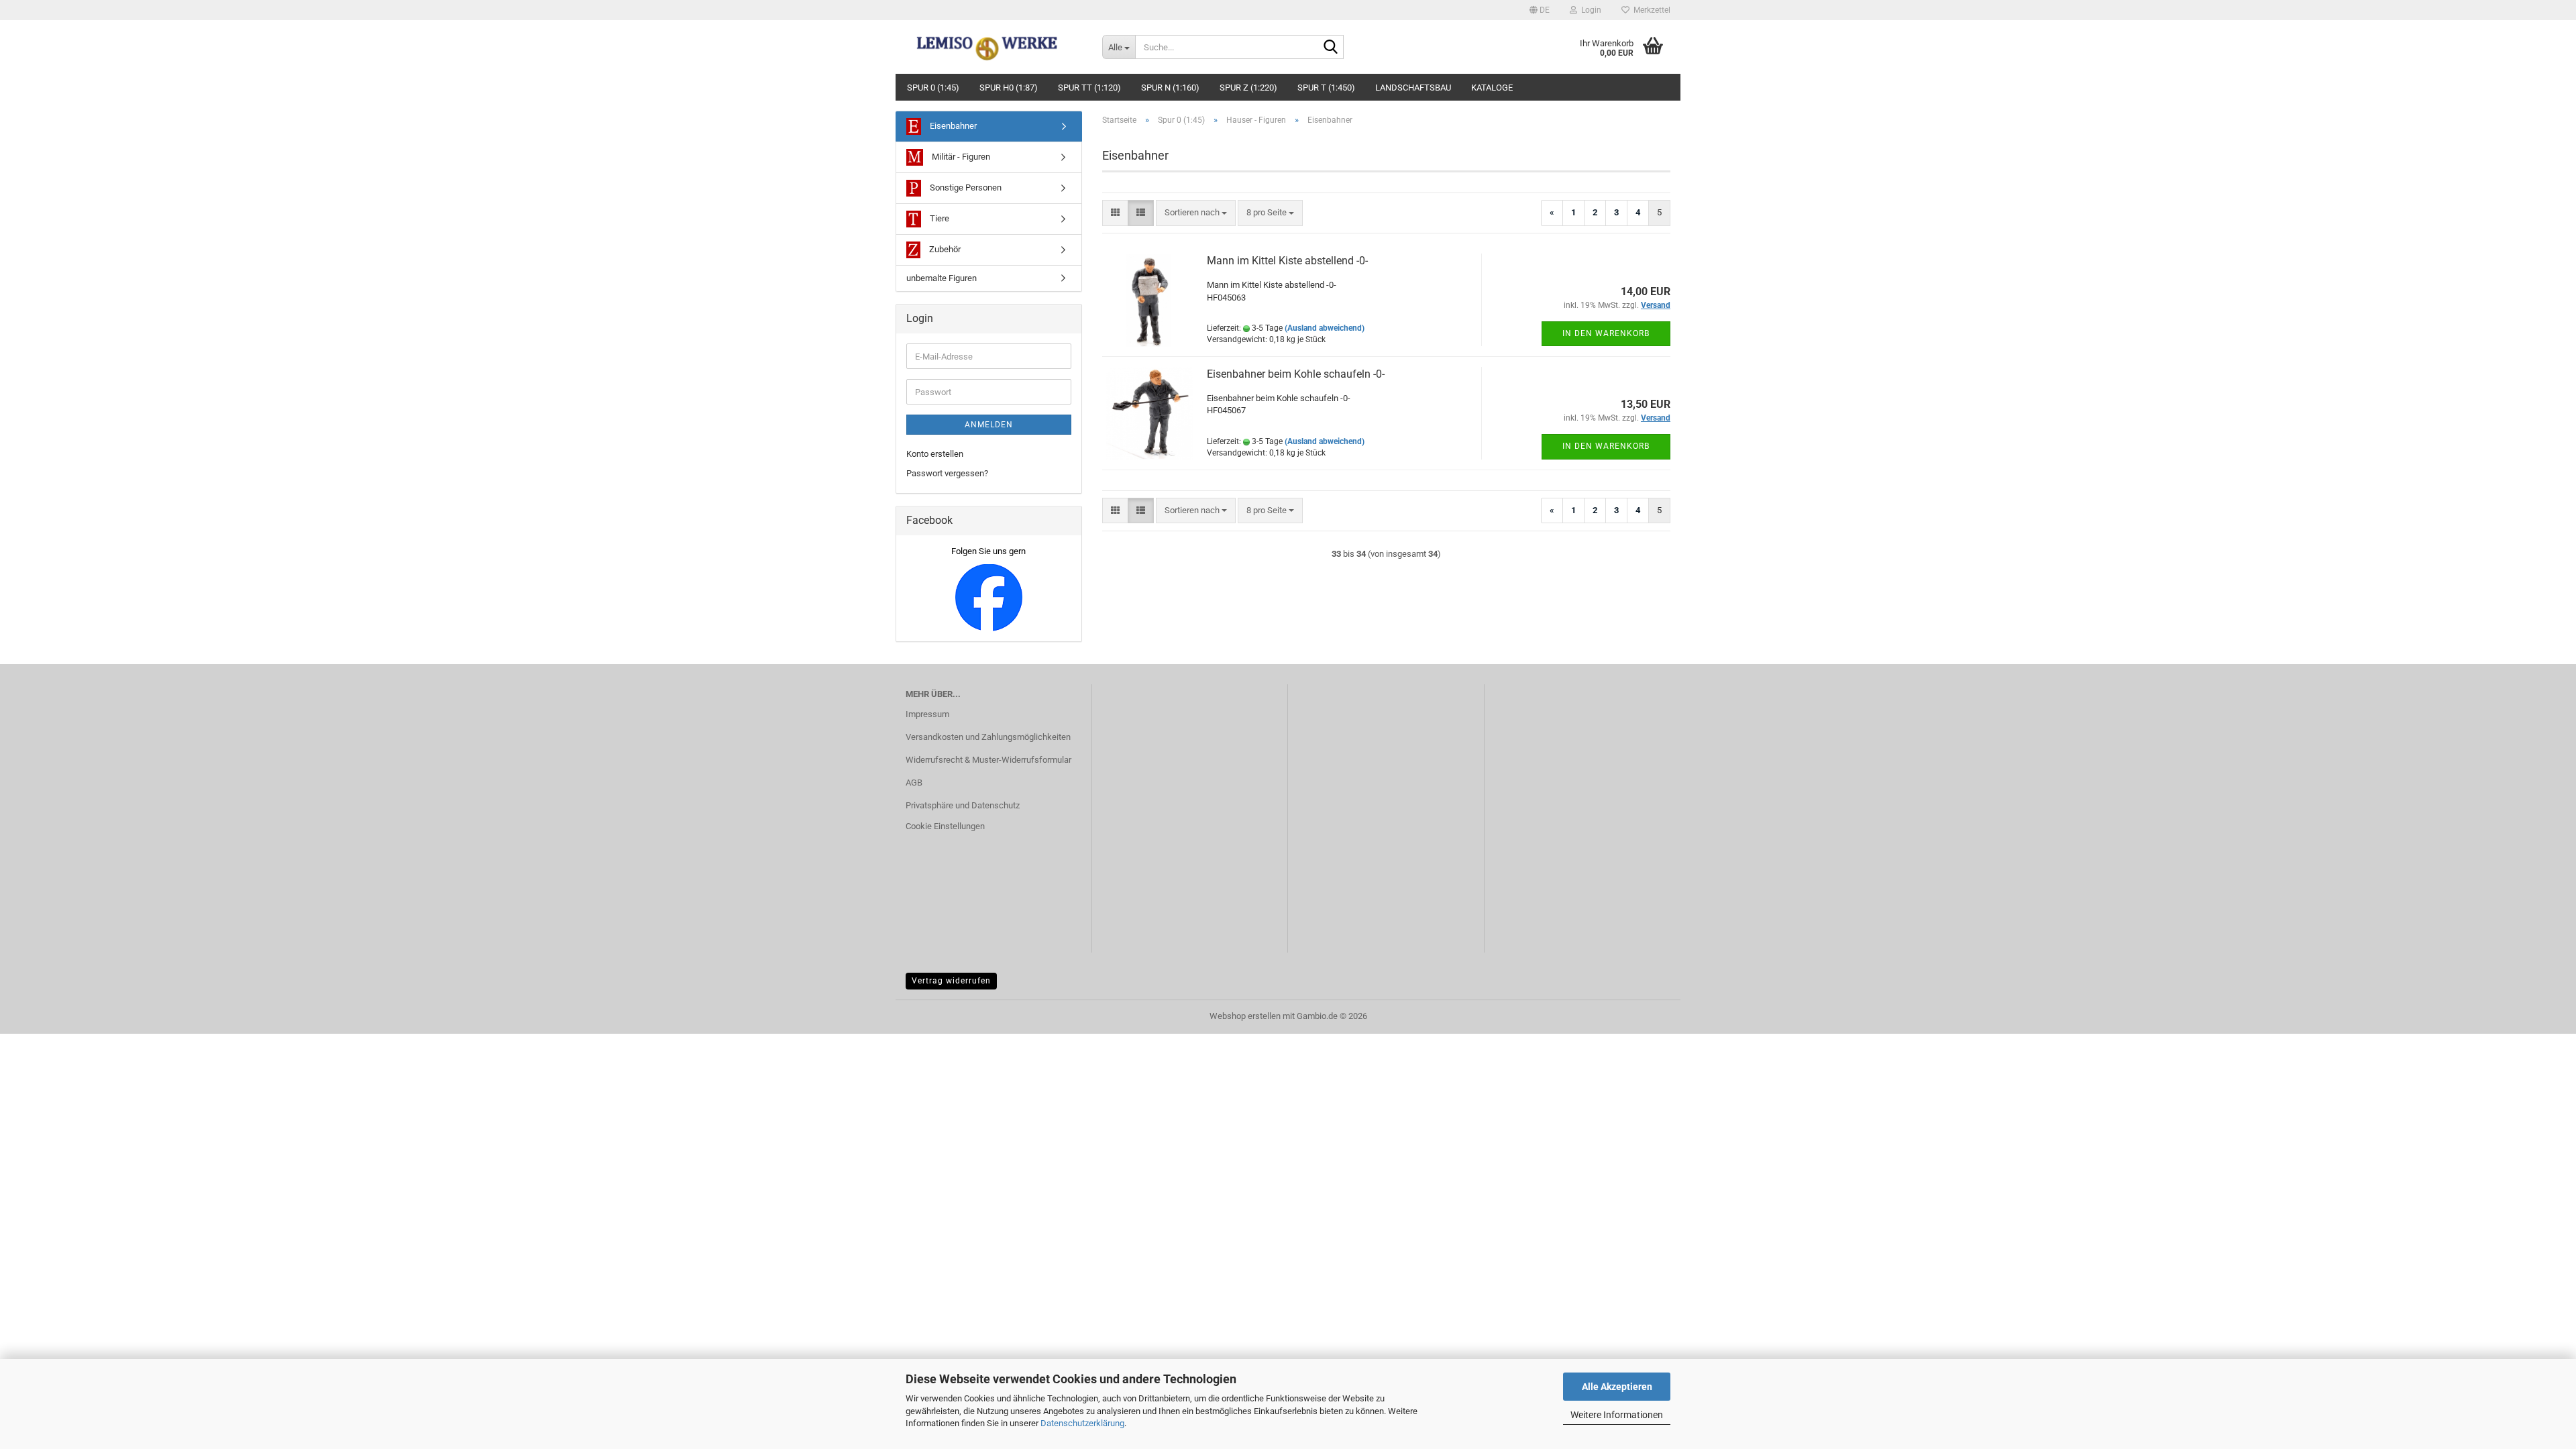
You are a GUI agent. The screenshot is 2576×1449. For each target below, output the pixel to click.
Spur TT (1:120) (1089, 88)
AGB (914, 783)
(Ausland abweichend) (1325, 328)
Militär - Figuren (960, 157)
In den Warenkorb (1606, 333)
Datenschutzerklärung (1082, 1423)
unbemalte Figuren (942, 278)
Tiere (938, 218)
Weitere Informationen (1617, 1415)
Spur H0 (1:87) (1009, 88)
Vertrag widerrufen (951, 981)
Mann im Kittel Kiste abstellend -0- (1287, 261)
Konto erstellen (935, 454)
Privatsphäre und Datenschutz (963, 805)
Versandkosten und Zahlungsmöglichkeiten (988, 737)
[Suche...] (1331, 48)
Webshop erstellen (1245, 1016)
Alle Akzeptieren (1617, 1387)
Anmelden (989, 425)
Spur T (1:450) (1326, 88)
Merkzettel (1650, 10)
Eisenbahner (952, 126)
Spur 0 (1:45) (933, 88)
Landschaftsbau (1413, 88)
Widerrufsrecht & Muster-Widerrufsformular (988, 760)
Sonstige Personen (965, 187)
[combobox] (1196, 213)
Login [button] (1589, 10)
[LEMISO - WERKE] (994, 47)
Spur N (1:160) (1170, 88)
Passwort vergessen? (947, 473)
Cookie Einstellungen (945, 826)
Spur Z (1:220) (1248, 88)
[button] (1540, 10)
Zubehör (944, 249)
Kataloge (1492, 88)
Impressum (927, 714)
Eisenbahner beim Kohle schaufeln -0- (1296, 374)
